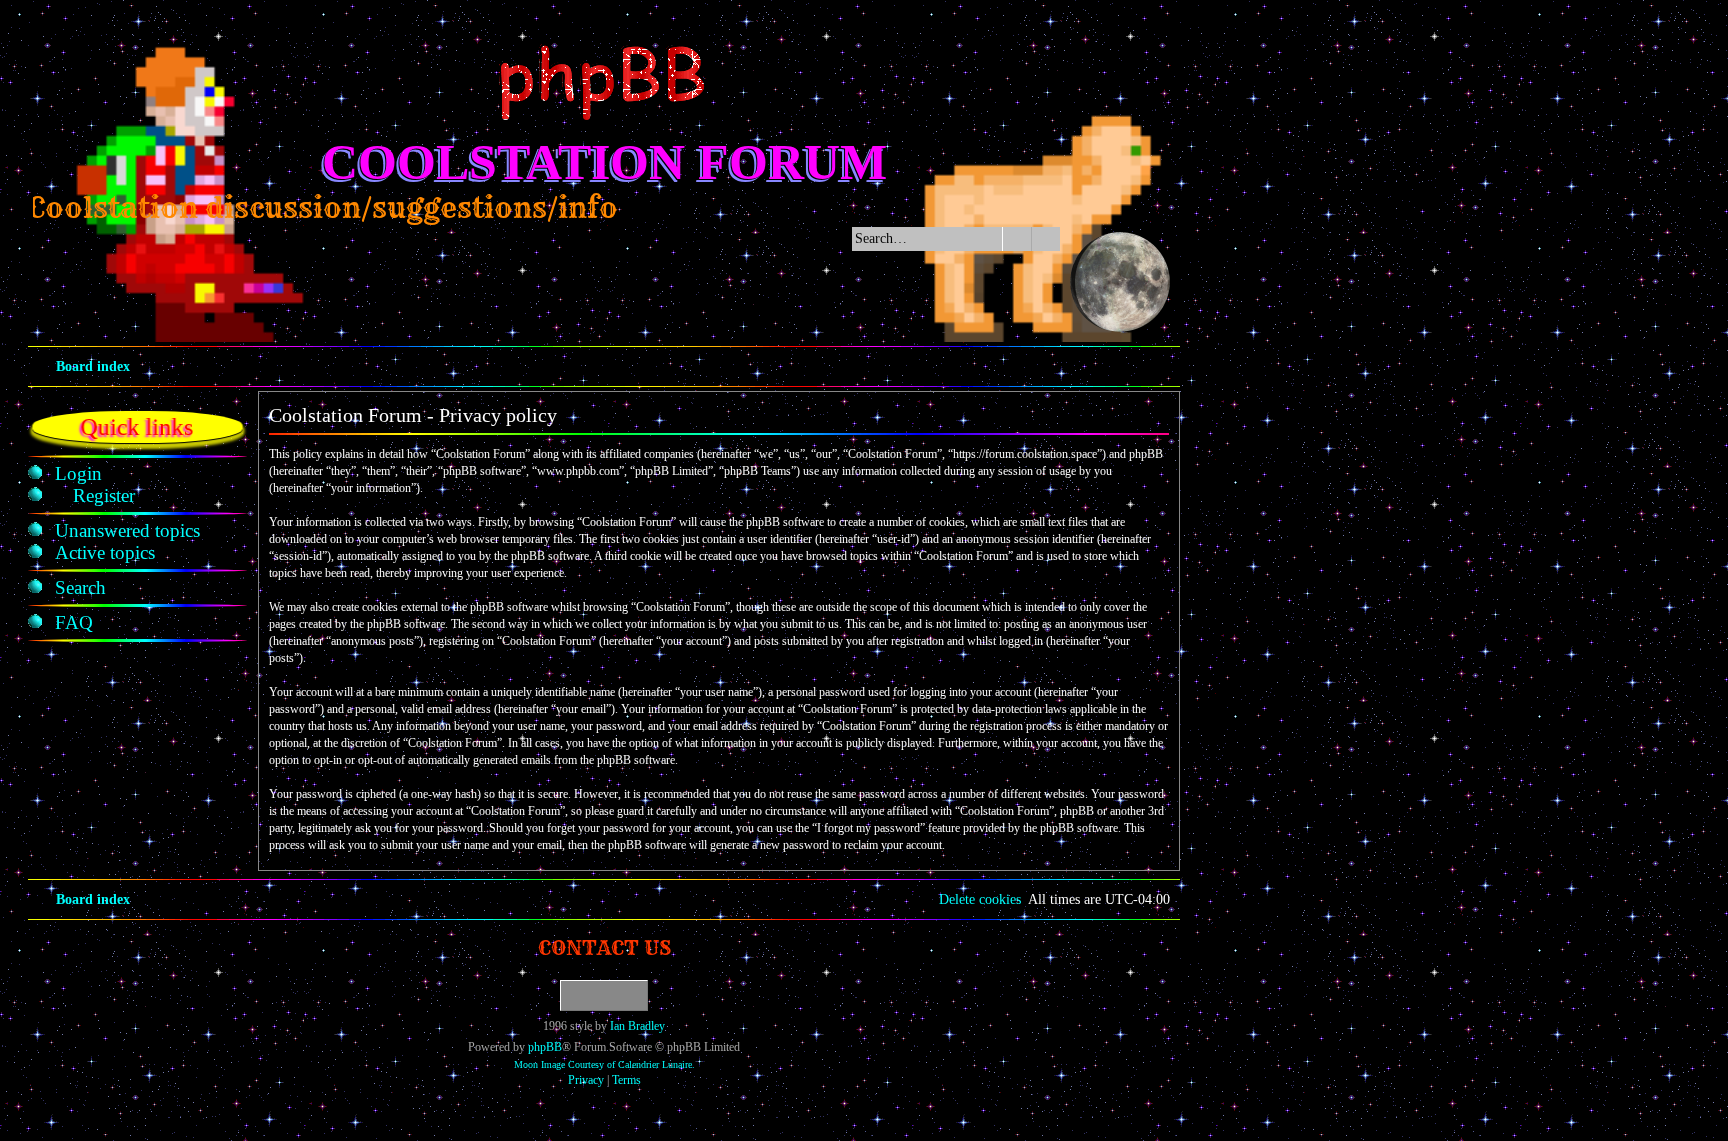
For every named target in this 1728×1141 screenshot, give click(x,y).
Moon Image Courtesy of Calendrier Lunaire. (604, 1064)
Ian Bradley (637, 1026)
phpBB (545, 1047)
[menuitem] (78, 474)
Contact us (604, 947)
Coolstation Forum (604, 162)
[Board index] (604, 83)
